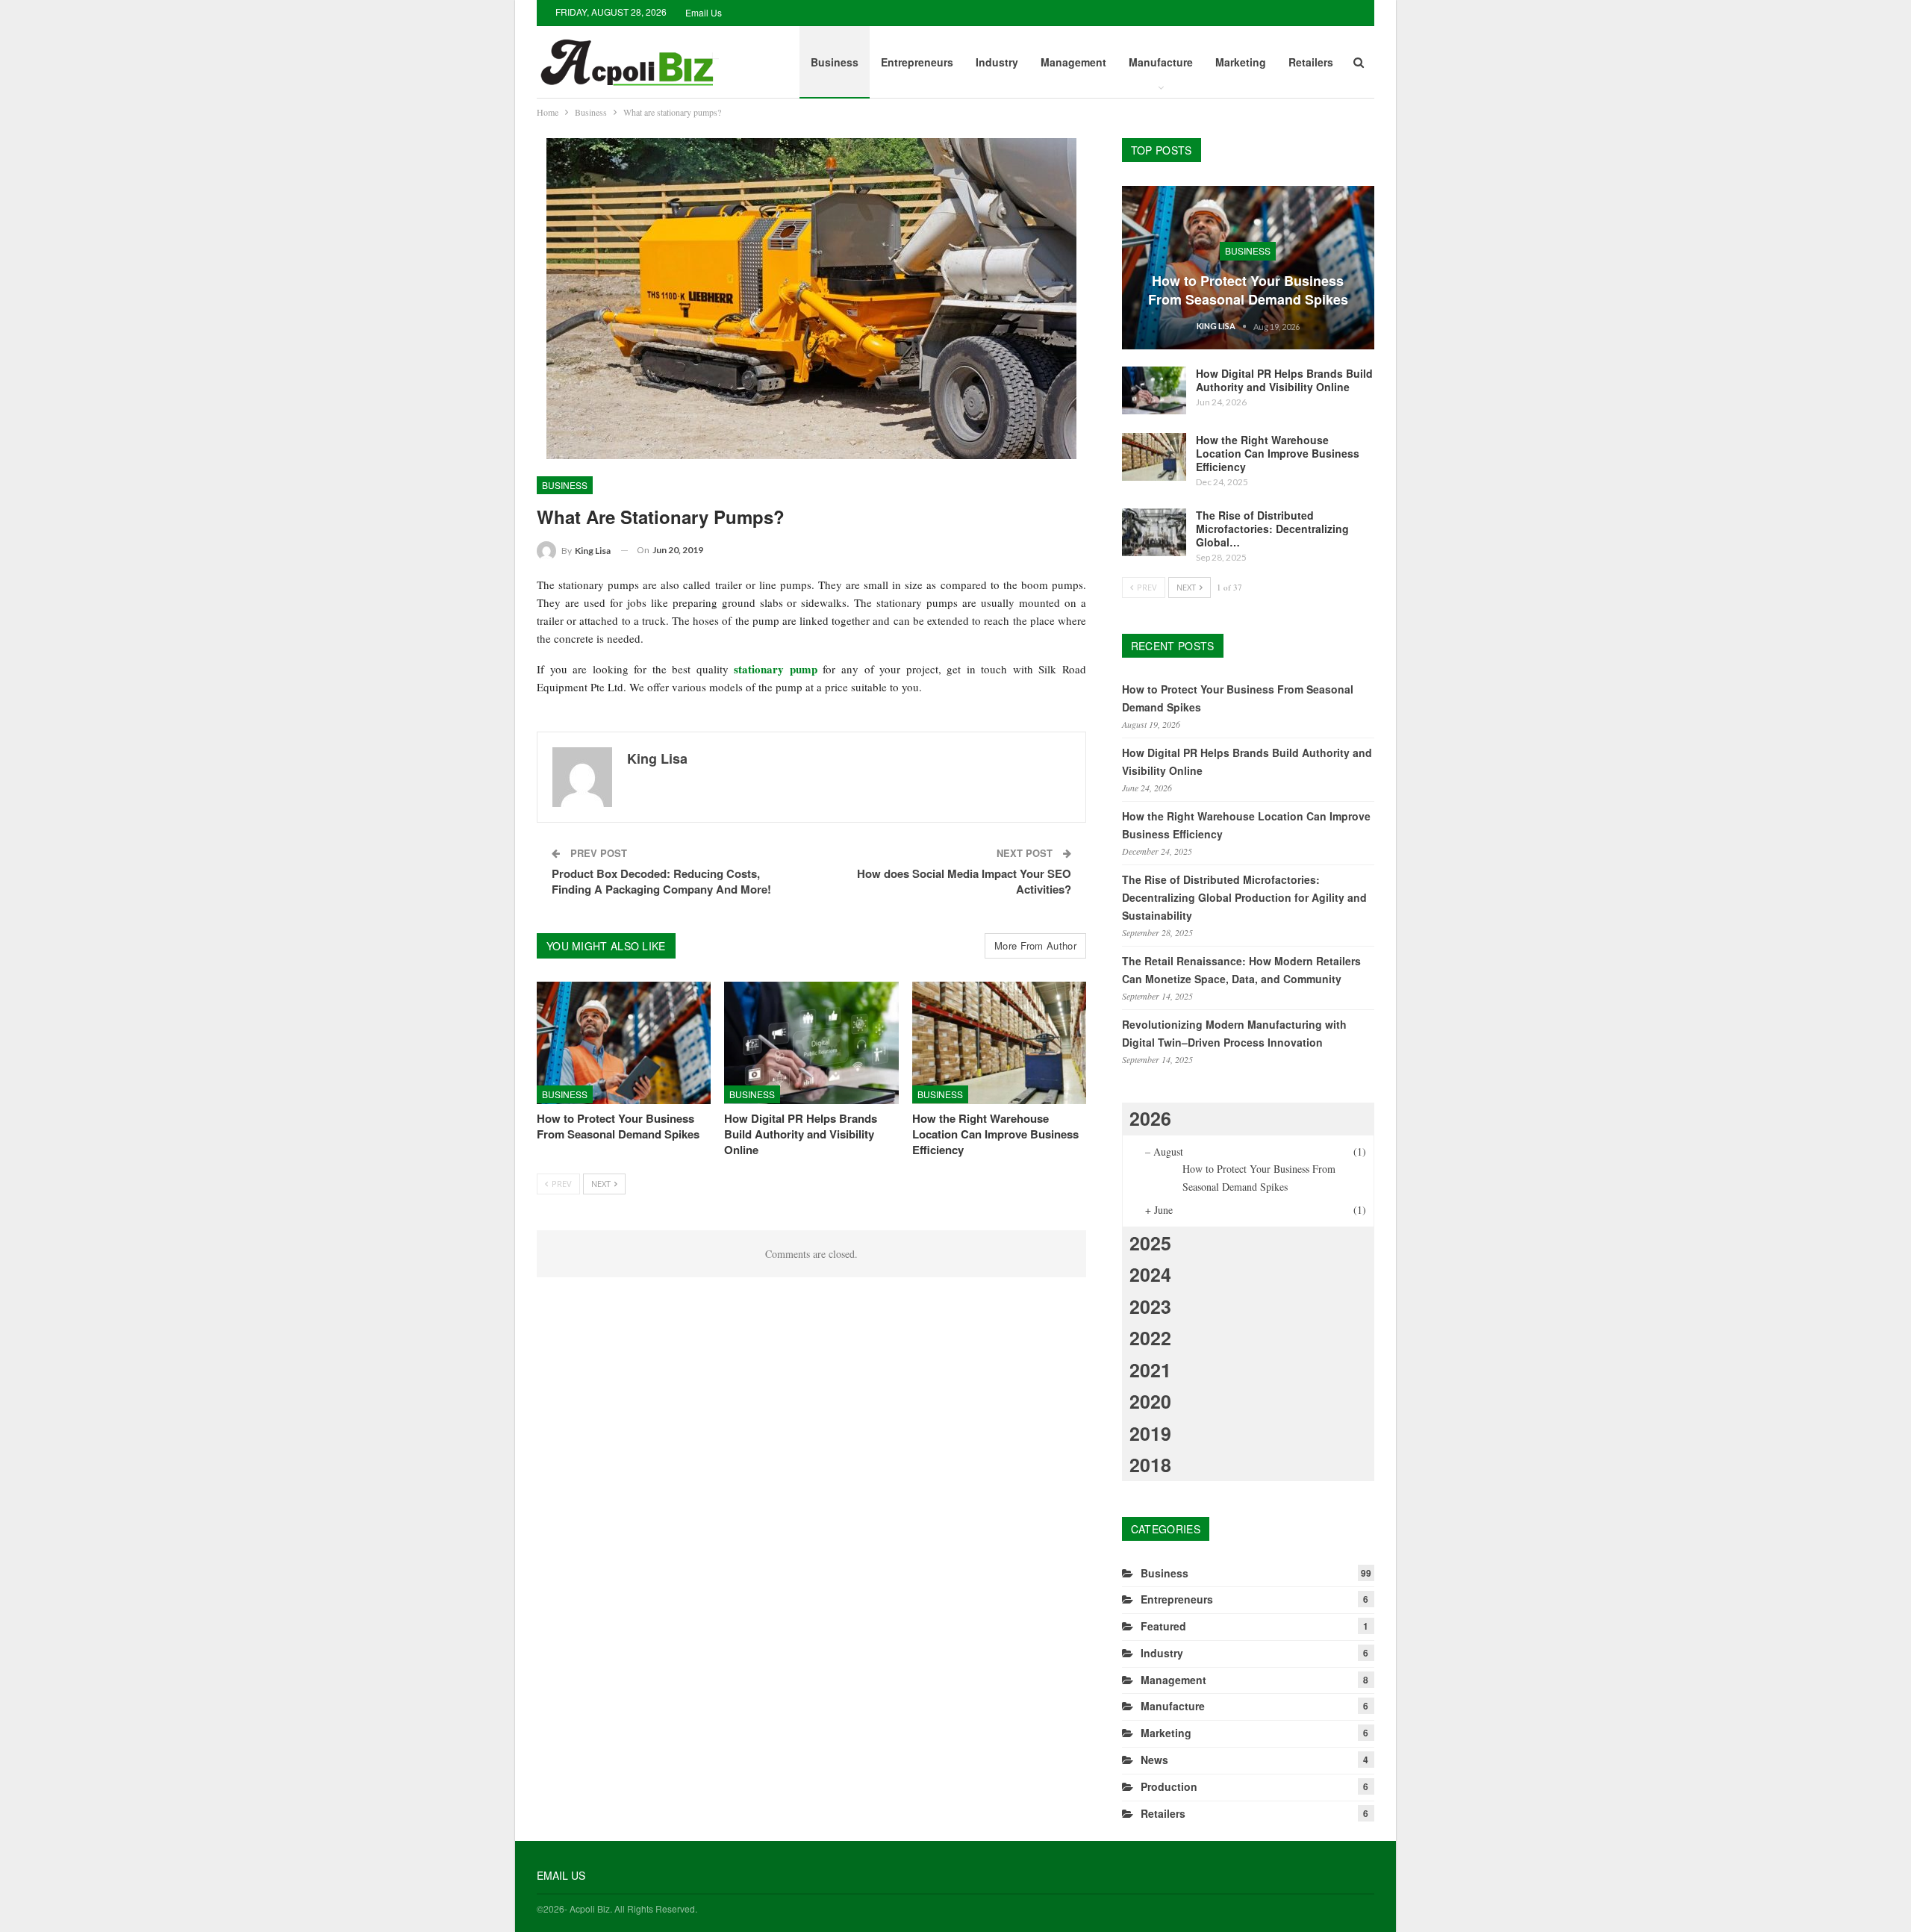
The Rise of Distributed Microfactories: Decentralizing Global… (1272, 529)
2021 (1150, 1370)
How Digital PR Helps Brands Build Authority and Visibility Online (1284, 380)
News (1154, 1760)
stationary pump (776, 669)
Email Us (704, 12)
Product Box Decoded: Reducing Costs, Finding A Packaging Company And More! (661, 881)
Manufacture (1161, 62)
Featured (1163, 1626)
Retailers (1311, 62)
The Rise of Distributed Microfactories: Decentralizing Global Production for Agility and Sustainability (1244, 897)
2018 (1150, 1465)
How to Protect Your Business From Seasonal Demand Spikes (1248, 290)
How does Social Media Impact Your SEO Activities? (964, 881)
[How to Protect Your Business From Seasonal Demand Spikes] (624, 1043)
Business (835, 62)
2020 (1150, 1401)
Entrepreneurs (917, 62)
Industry (997, 62)
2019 (1150, 1433)
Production (1169, 1786)
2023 (1150, 1306)
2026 (1150, 1118)
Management (1073, 62)
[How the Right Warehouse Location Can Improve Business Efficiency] (999, 1043)
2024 (1150, 1274)
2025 (1150, 1243)
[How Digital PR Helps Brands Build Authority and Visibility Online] (811, 1043)
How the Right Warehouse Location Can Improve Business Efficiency (1278, 453)
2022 (1150, 1338)
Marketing (1241, 62)
